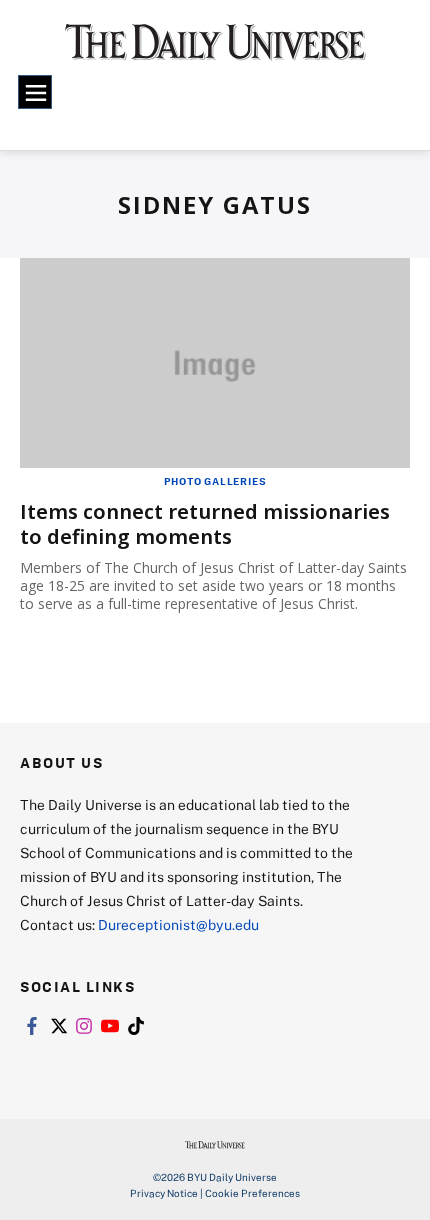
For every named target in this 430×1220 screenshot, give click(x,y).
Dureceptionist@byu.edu (178, 924)
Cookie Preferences (252, 1193)
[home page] (215, 50)
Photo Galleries (215, 481)
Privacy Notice (164, 1193)
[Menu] (35, 92)
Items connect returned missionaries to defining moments (205, 524)
